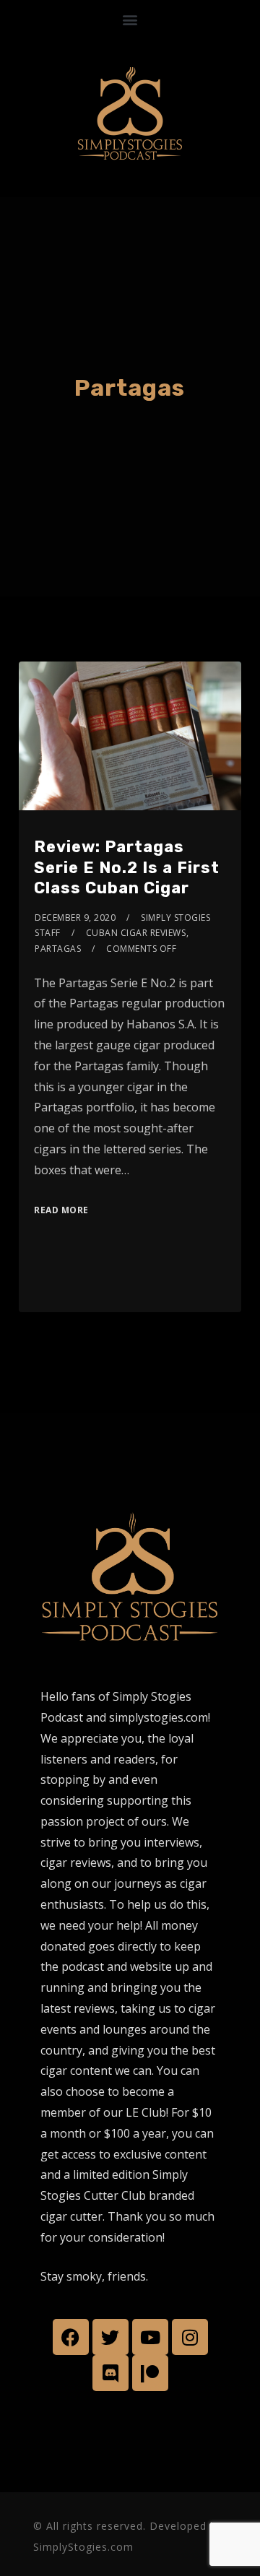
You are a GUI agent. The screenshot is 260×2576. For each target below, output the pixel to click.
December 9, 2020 (75, 918)
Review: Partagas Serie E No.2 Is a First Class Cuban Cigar (127, 867)
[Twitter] (110, 2337)
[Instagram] (190, 2337)
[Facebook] (71, 2337)
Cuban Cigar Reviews (136, 933)
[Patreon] (150, 2373)
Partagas (58, 949)
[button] (130, 19)
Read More (61, 1210)
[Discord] (110, 2373)
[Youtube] (150, 2337)
